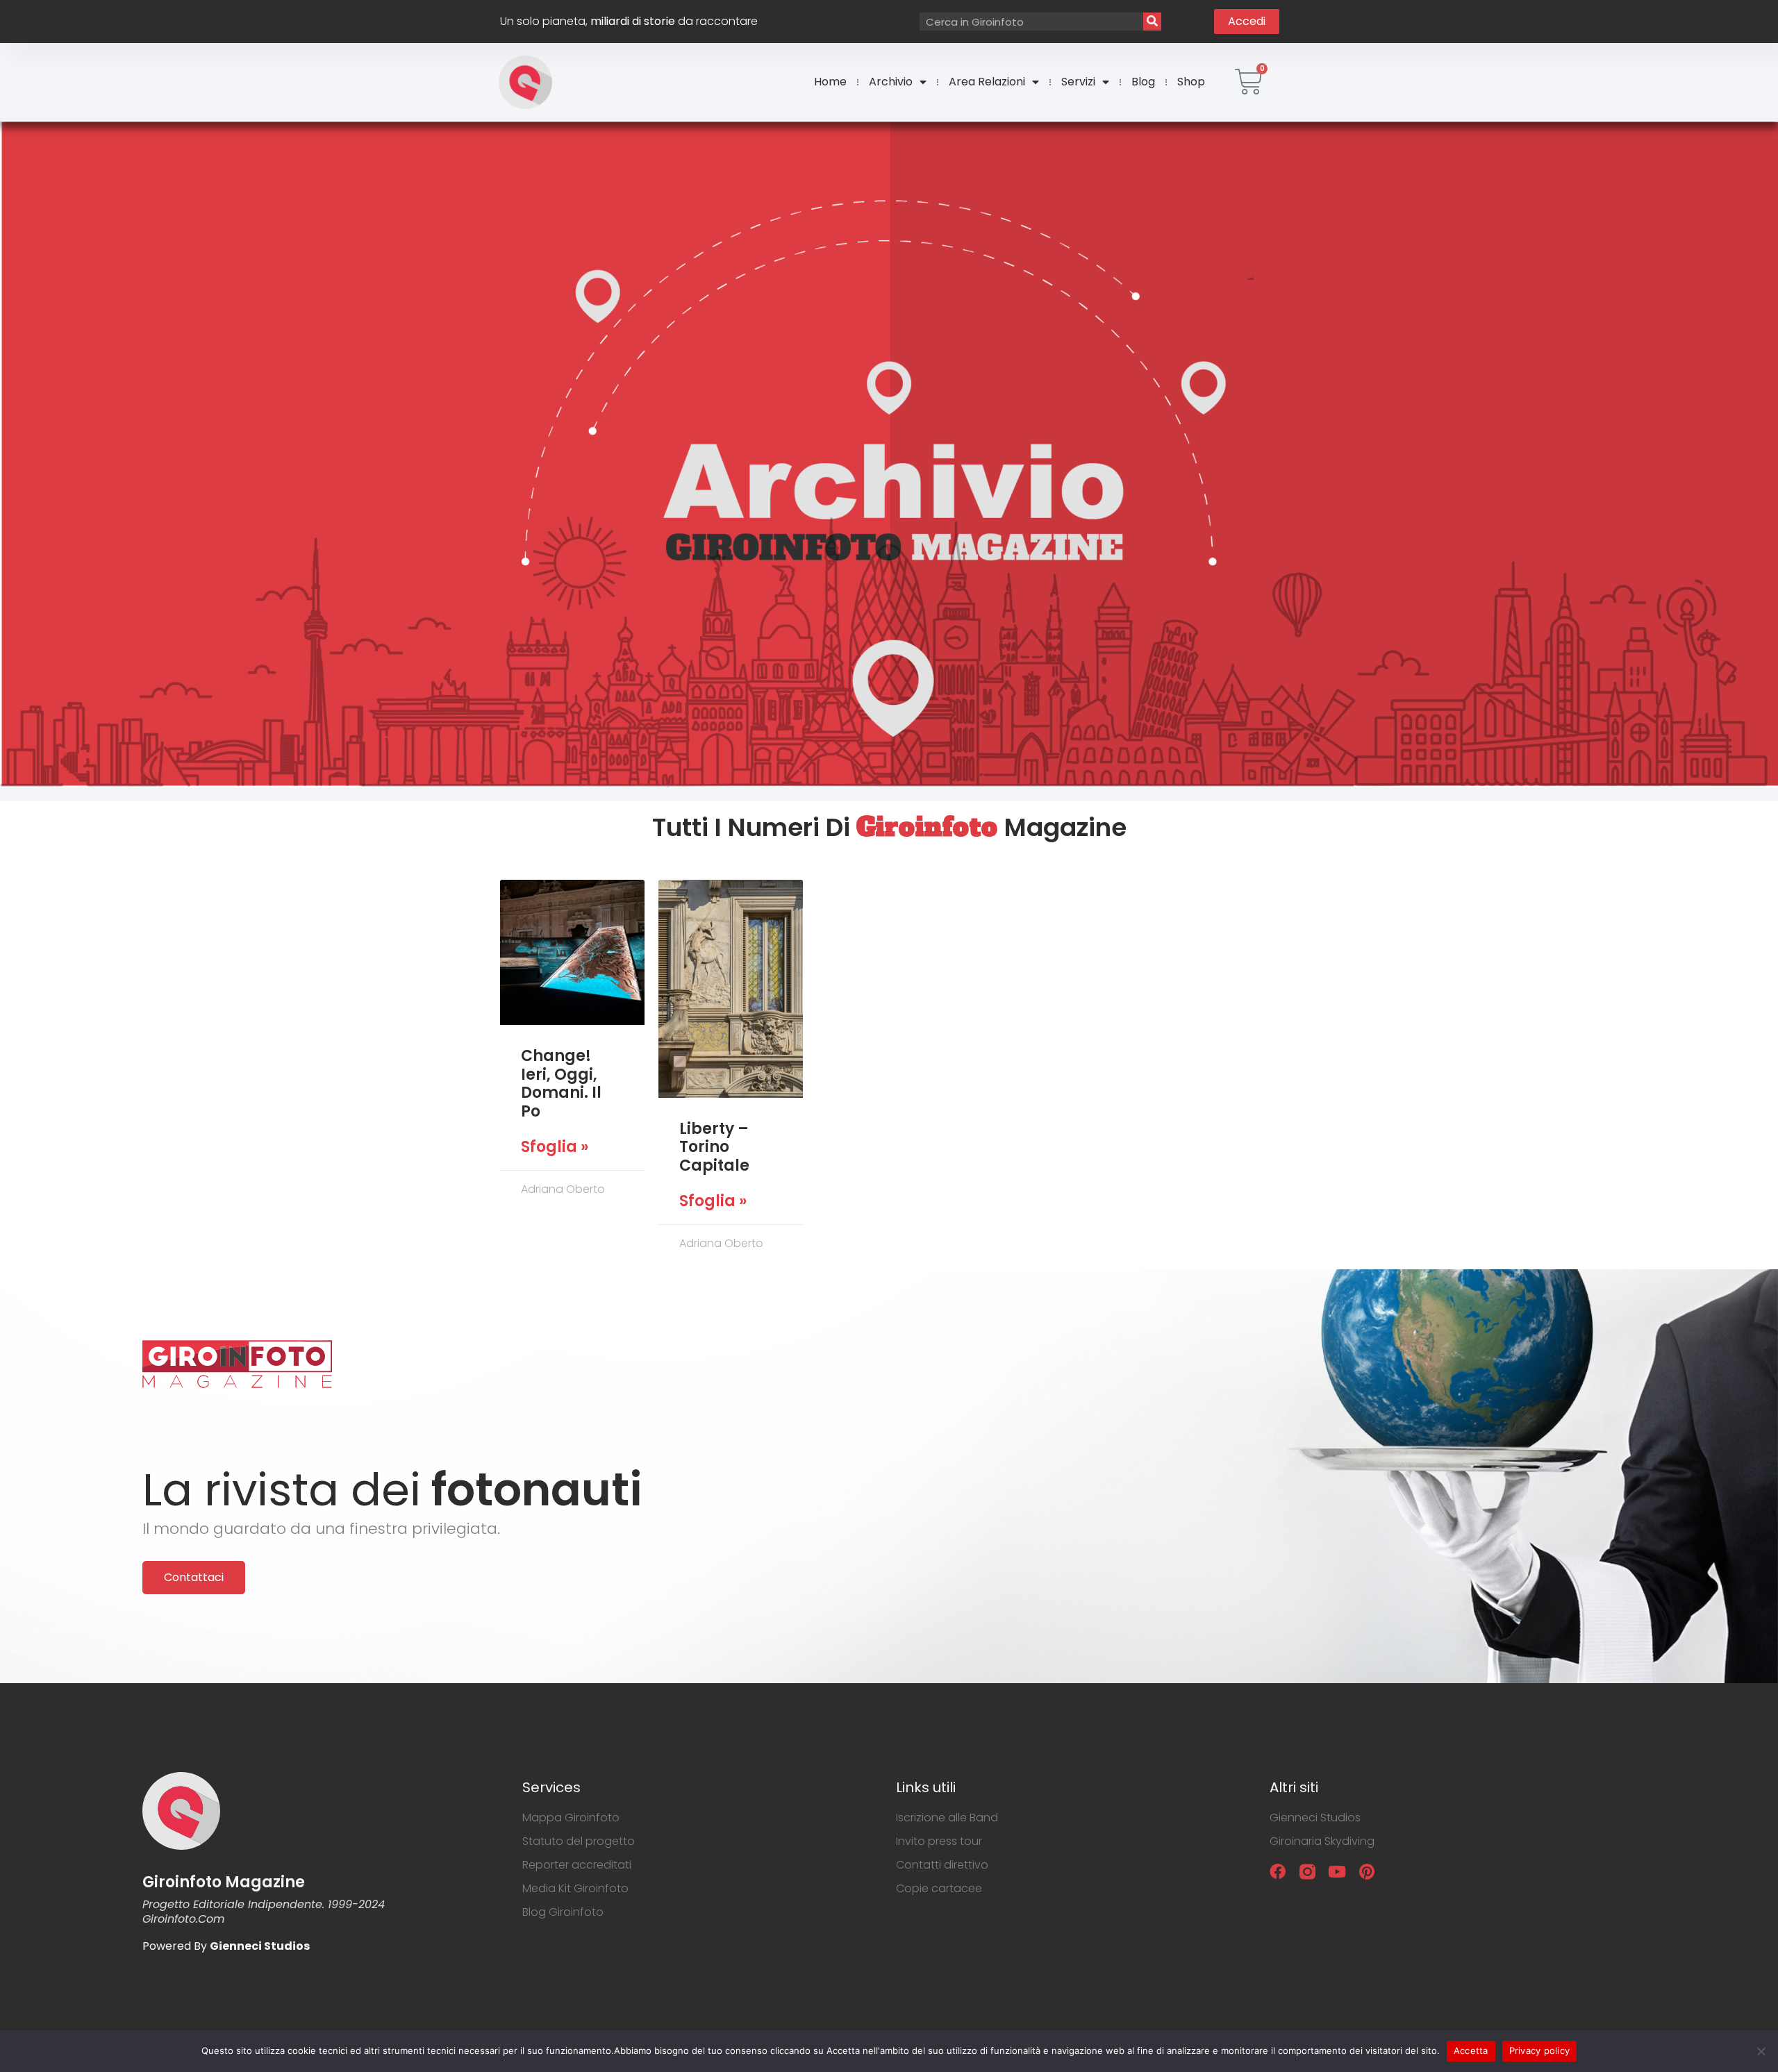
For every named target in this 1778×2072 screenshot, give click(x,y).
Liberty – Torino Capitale (714, 1147)
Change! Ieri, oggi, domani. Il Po (561, 1083)
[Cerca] (1152, 22)
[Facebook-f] (1278, 1872)
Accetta (1471, 2050)
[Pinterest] (1367, 1872)
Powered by (226, 1946)
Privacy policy (1540, 2050)
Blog (1143, 82)
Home (830, 82)
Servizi (1078, 82)
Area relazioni (987, 82)
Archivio (891, 82)
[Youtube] (1337, 1872)
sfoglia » (555, 1147)
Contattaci (194, 1577)
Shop (1191, 82)
